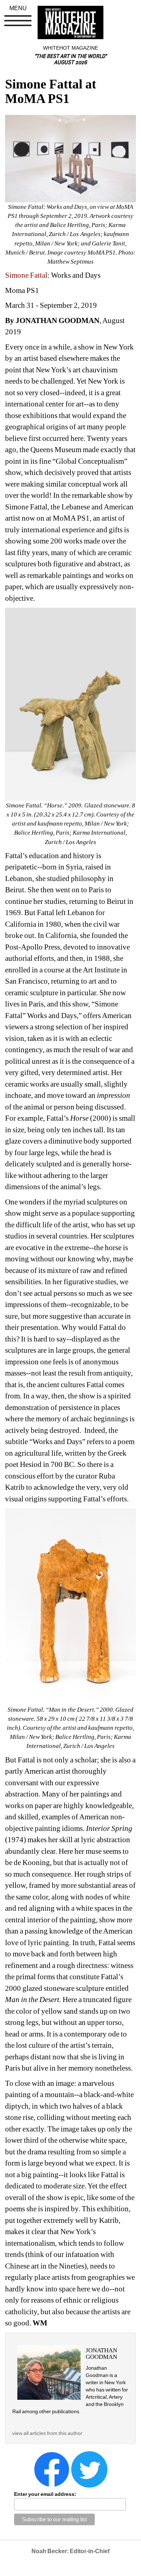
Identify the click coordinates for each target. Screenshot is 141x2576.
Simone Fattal (26, 275)
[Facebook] (52, 2469)
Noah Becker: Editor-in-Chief (70, 2551)
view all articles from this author (47, 2433)
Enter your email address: (45, 2494)
